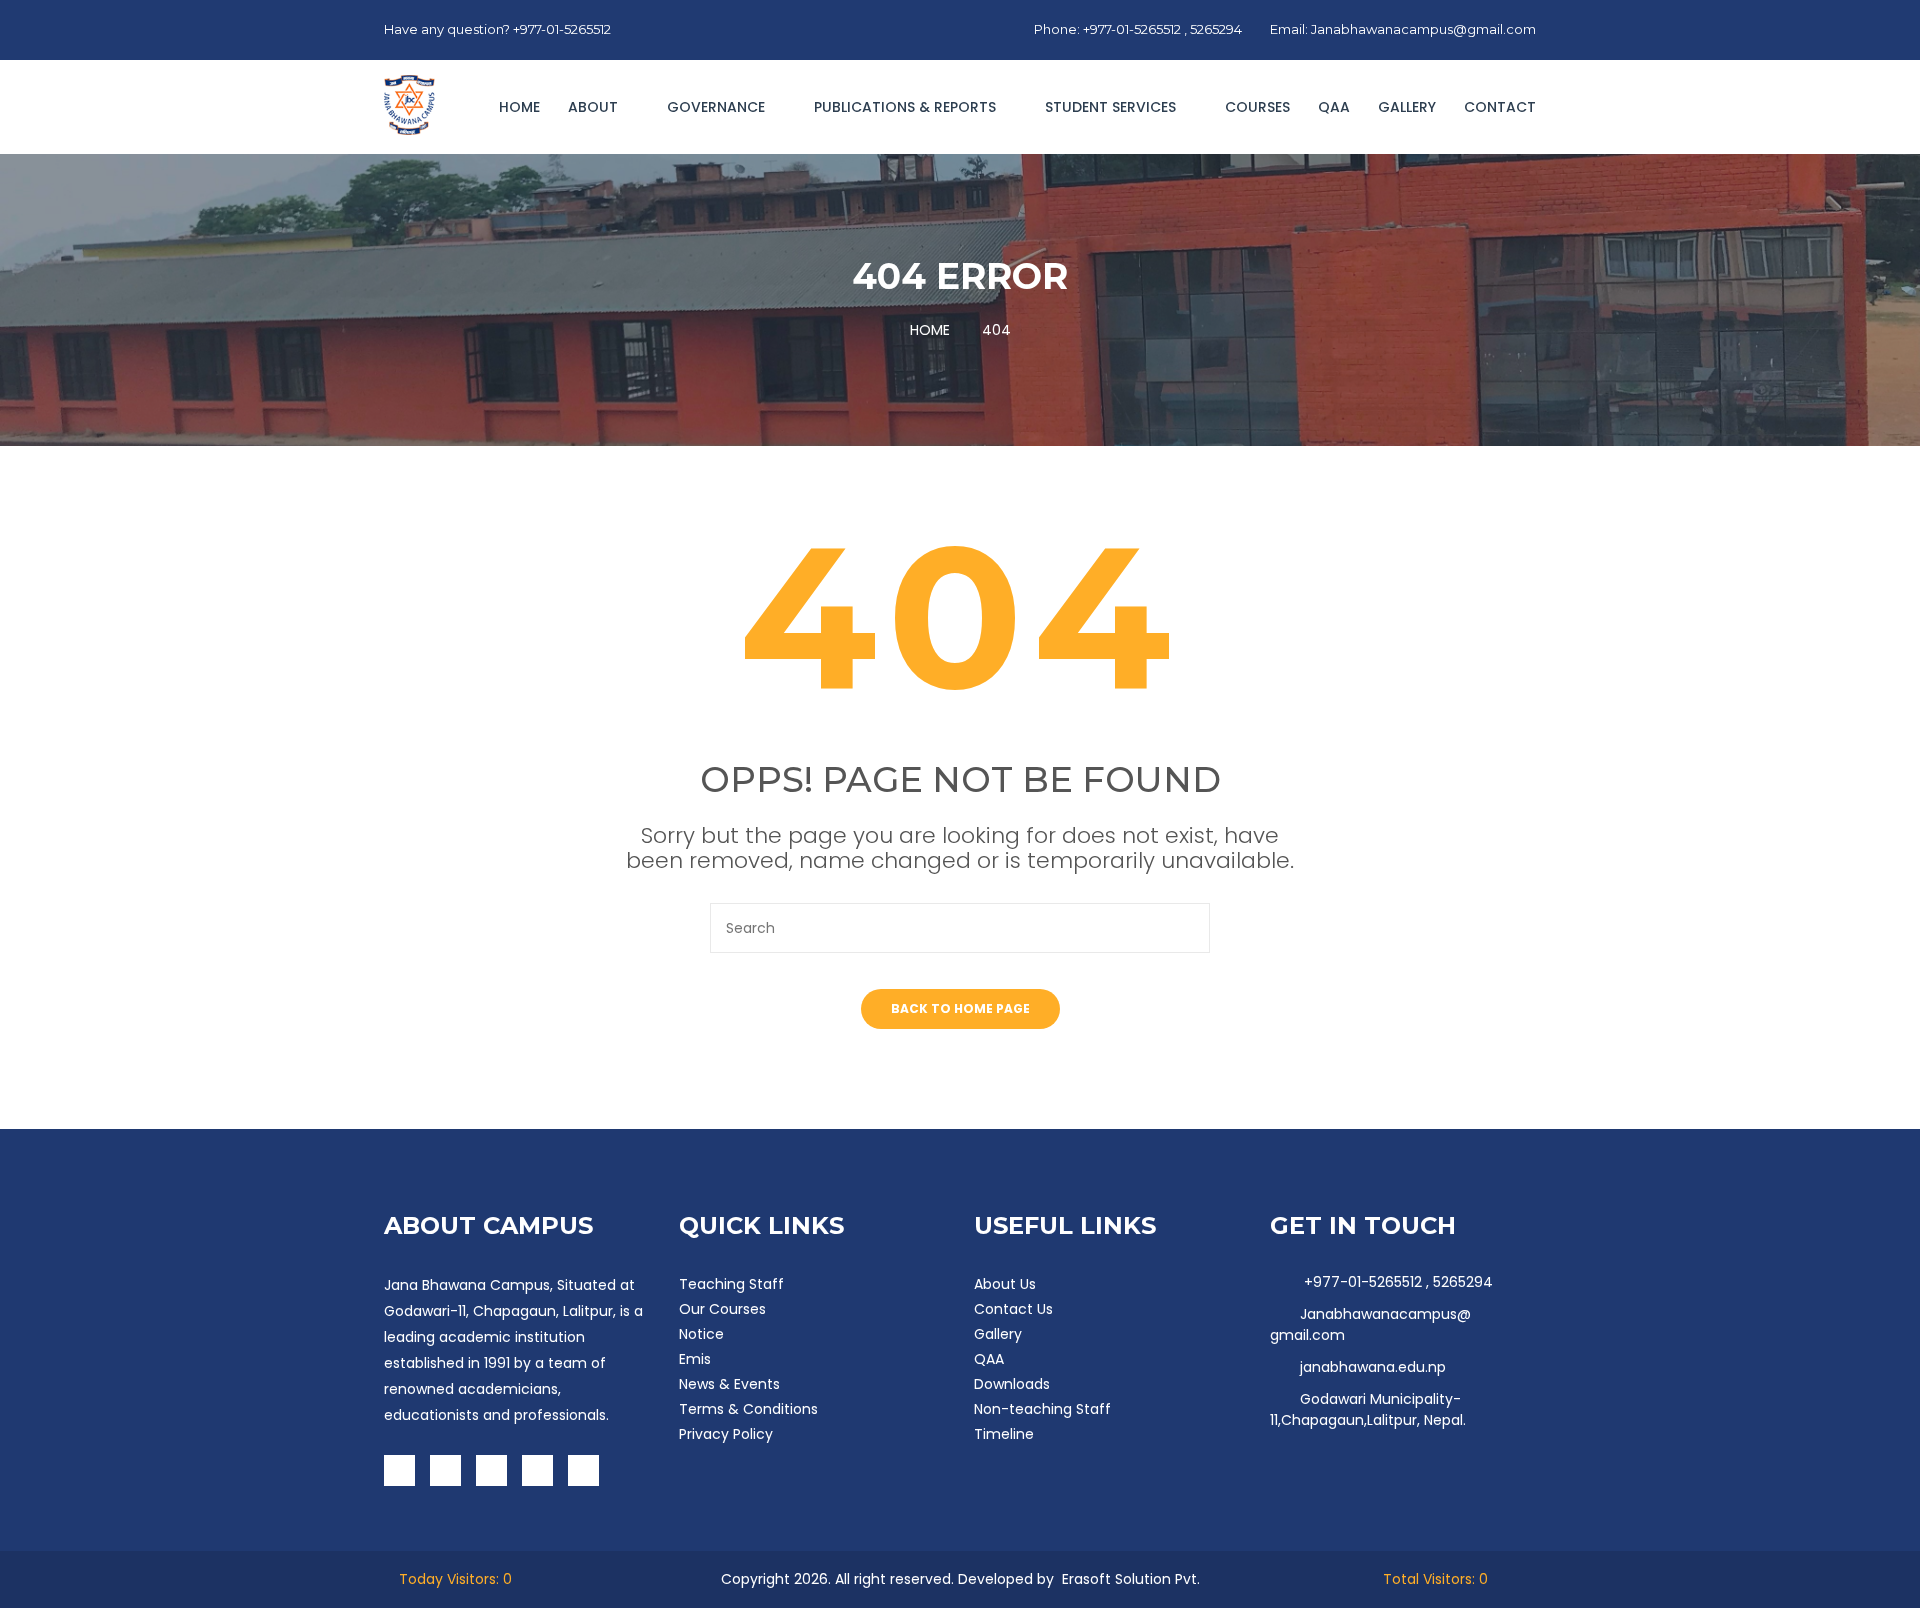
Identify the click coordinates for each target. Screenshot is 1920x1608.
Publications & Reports (907, 107)
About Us (1005, 1284)
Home (519, 107)
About (595, 107)
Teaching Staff (731, 1284)
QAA (1334, 107)
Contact (1500, 107)
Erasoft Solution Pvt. (1131, 1579)
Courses (1257, 107)
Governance (718, 107)
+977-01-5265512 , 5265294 (1396, 1282)
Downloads (1012, 1384)
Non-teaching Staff (1042, 1409)
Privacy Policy (726, 1434)
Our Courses (722, 1309)
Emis (695, 1359)
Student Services (1112, 107)
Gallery (1407, 107)
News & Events (729, 1384)
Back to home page (960, 1008)
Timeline (1004, 1434)
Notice (701, 1334)
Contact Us (1013, 1309)
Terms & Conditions (748, 1409)
